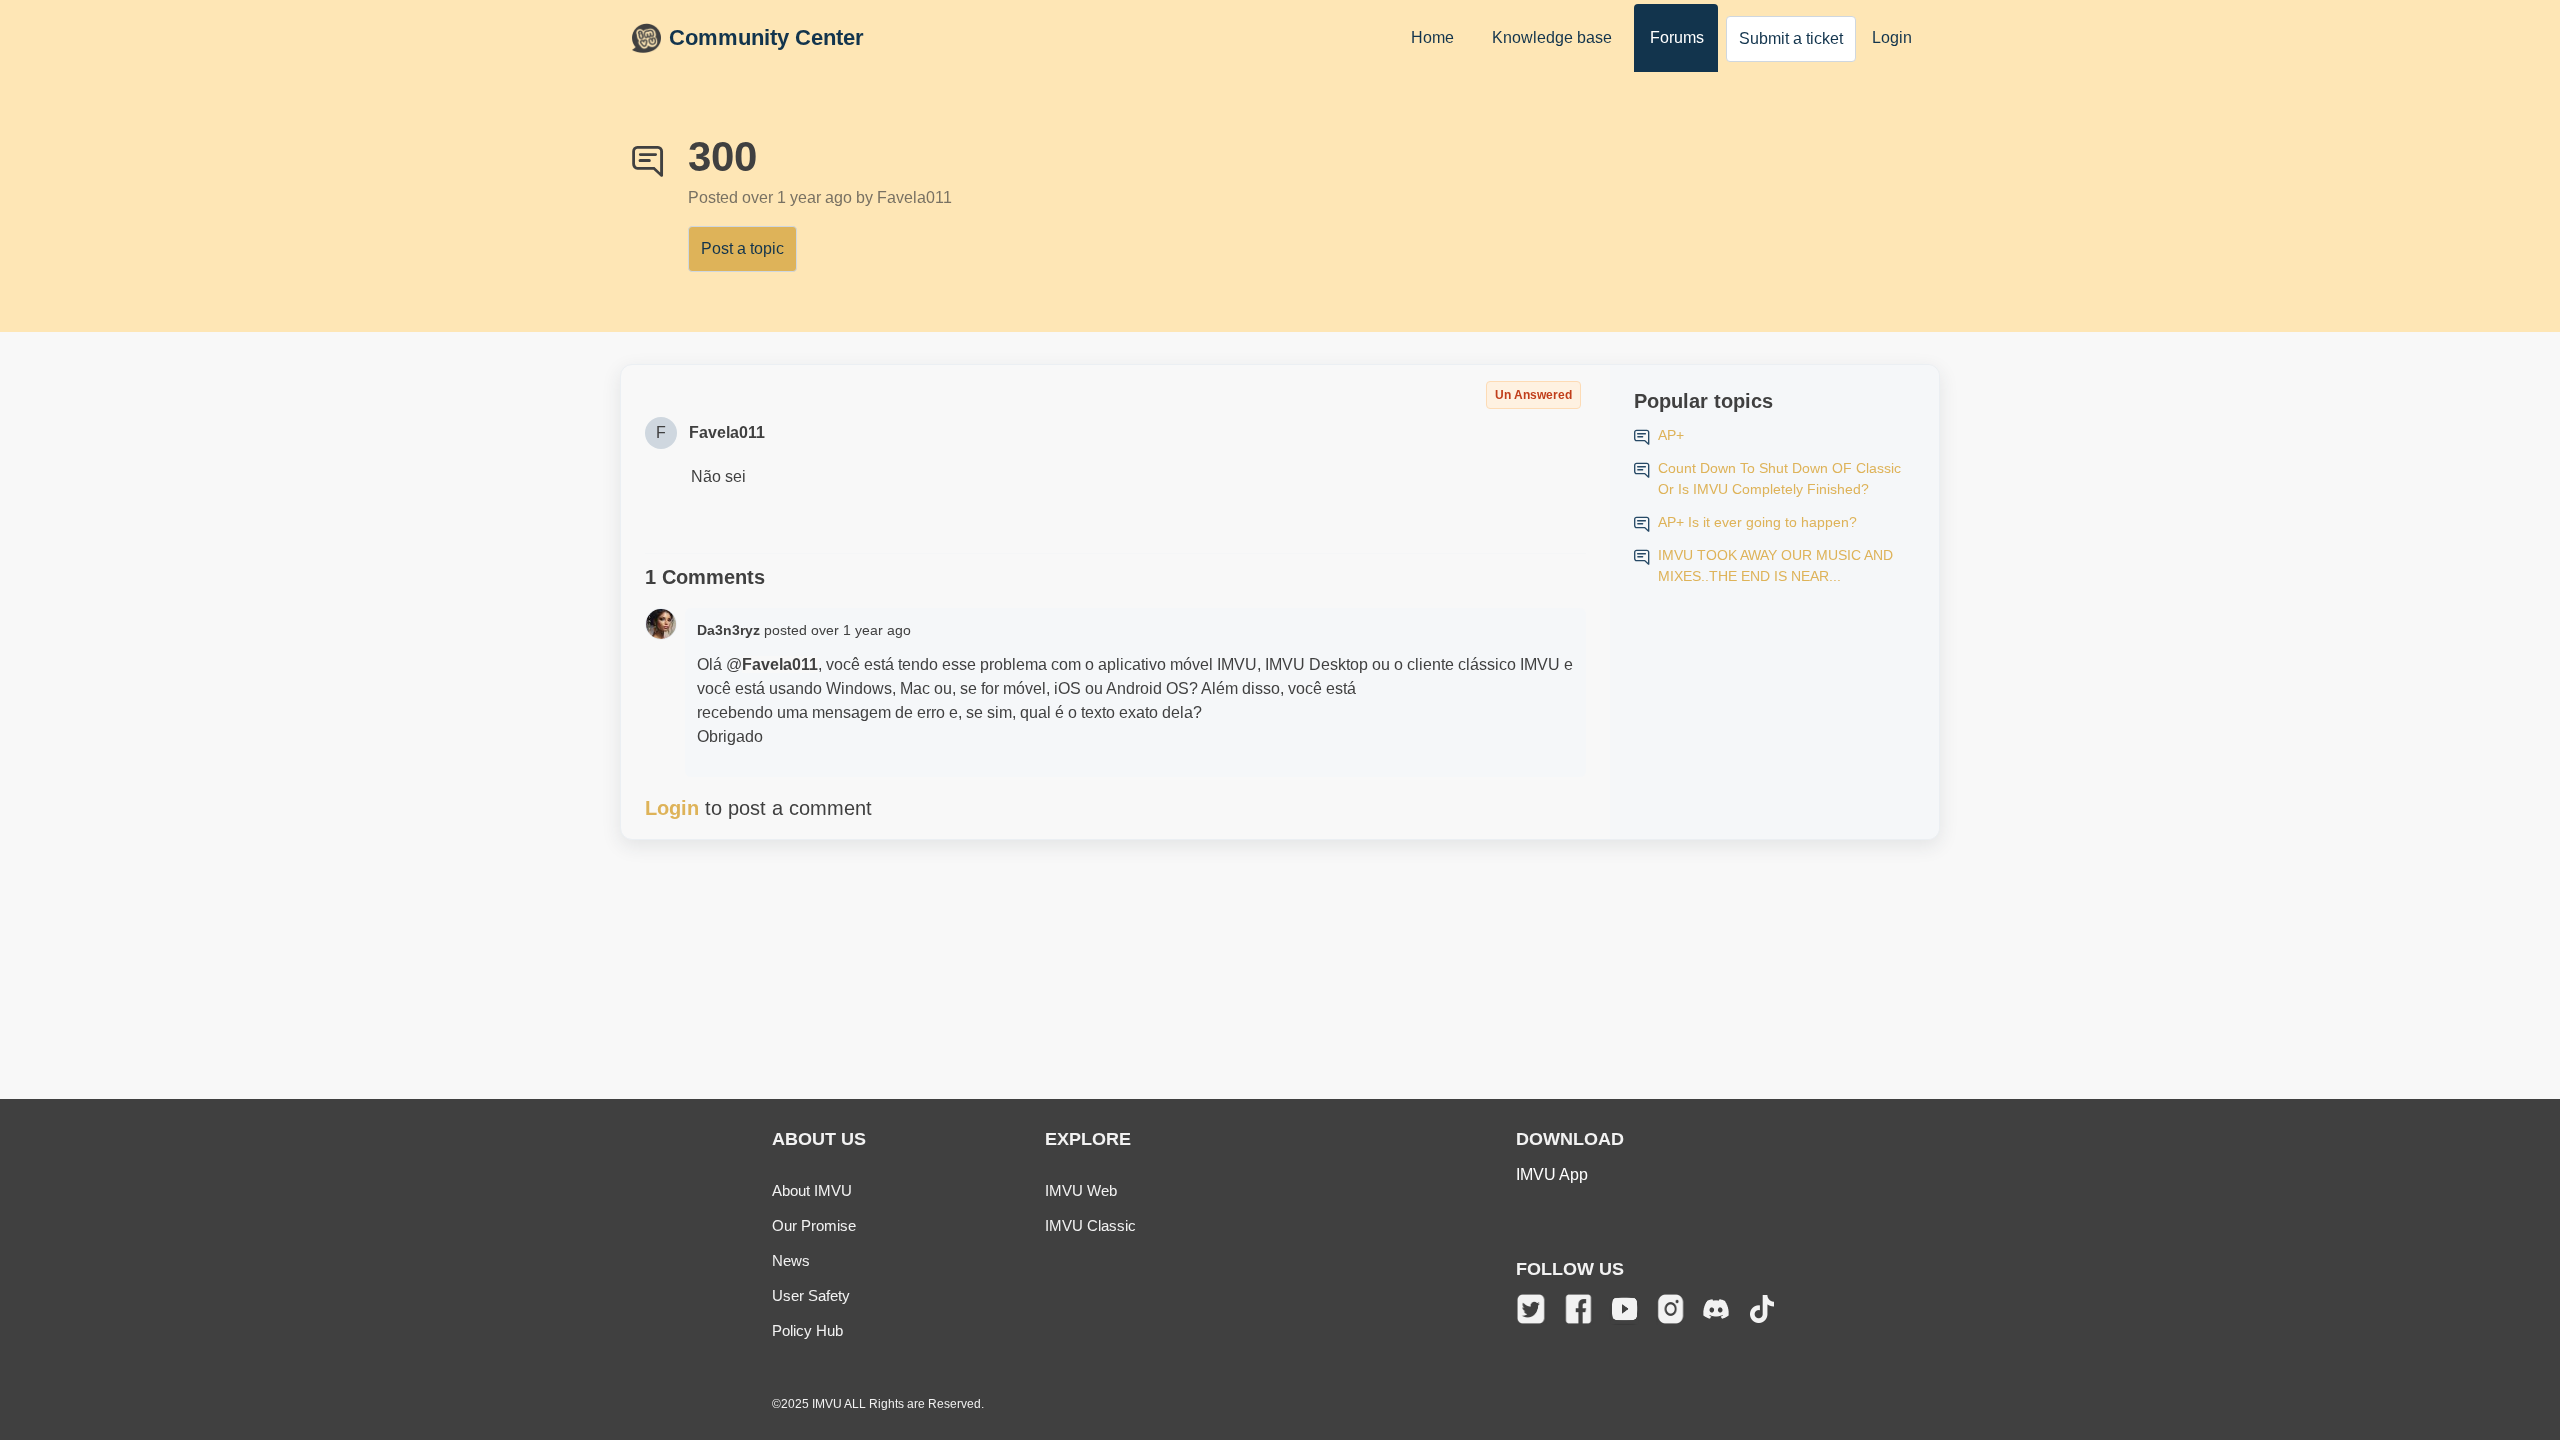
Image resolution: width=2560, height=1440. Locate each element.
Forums (1677, 37)
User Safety (811, 1295)
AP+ (1671, 435)
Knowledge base (1552, 37)
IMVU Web (1081, 1190)
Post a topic (742, 248)
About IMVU (812, 1190)
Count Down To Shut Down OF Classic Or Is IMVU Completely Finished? (1779, 478)
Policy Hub (807, 1330)
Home (1432, 37)
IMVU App (1552, 1174)
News (791, 1260)
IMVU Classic (1090, 1225)
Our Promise (814, 1225)
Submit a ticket (1791, 38)
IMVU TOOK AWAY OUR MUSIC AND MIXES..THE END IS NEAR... (1775, 565)
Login (1892, 37)
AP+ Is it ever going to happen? (1757, 522)
